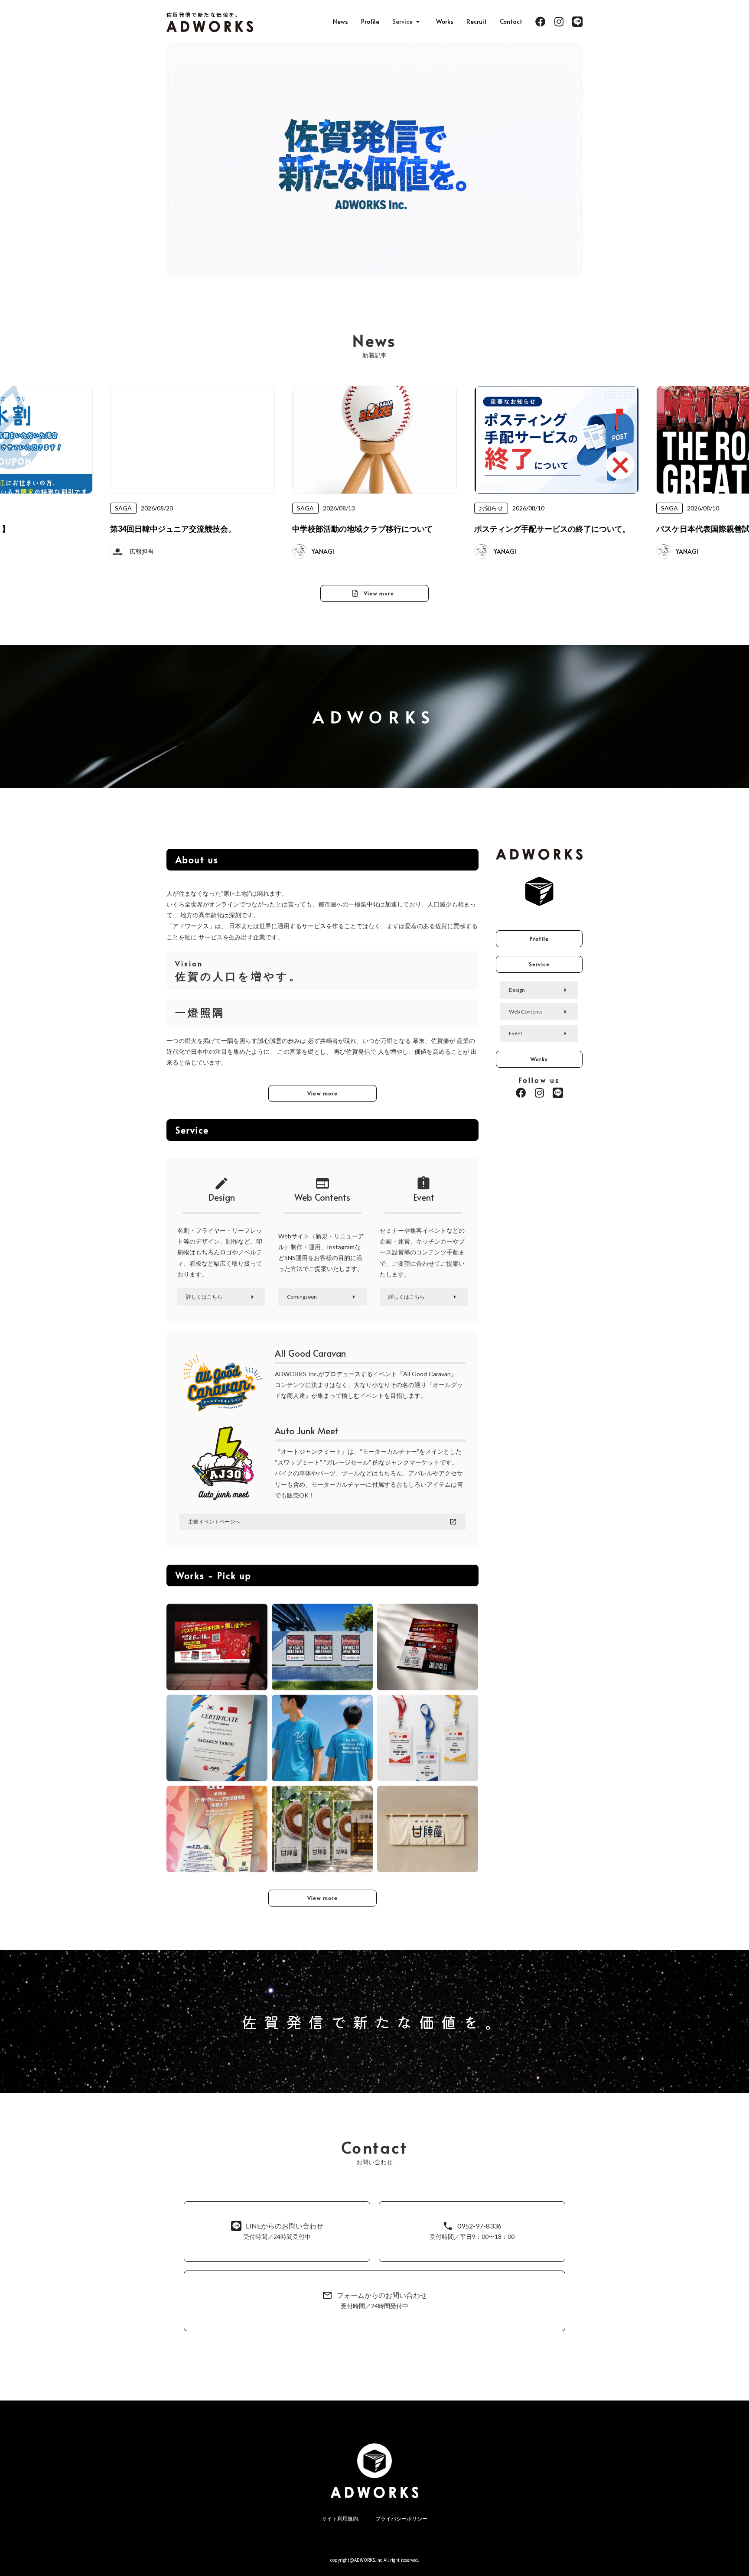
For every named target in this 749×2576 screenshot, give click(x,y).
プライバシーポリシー (401, 2519)
